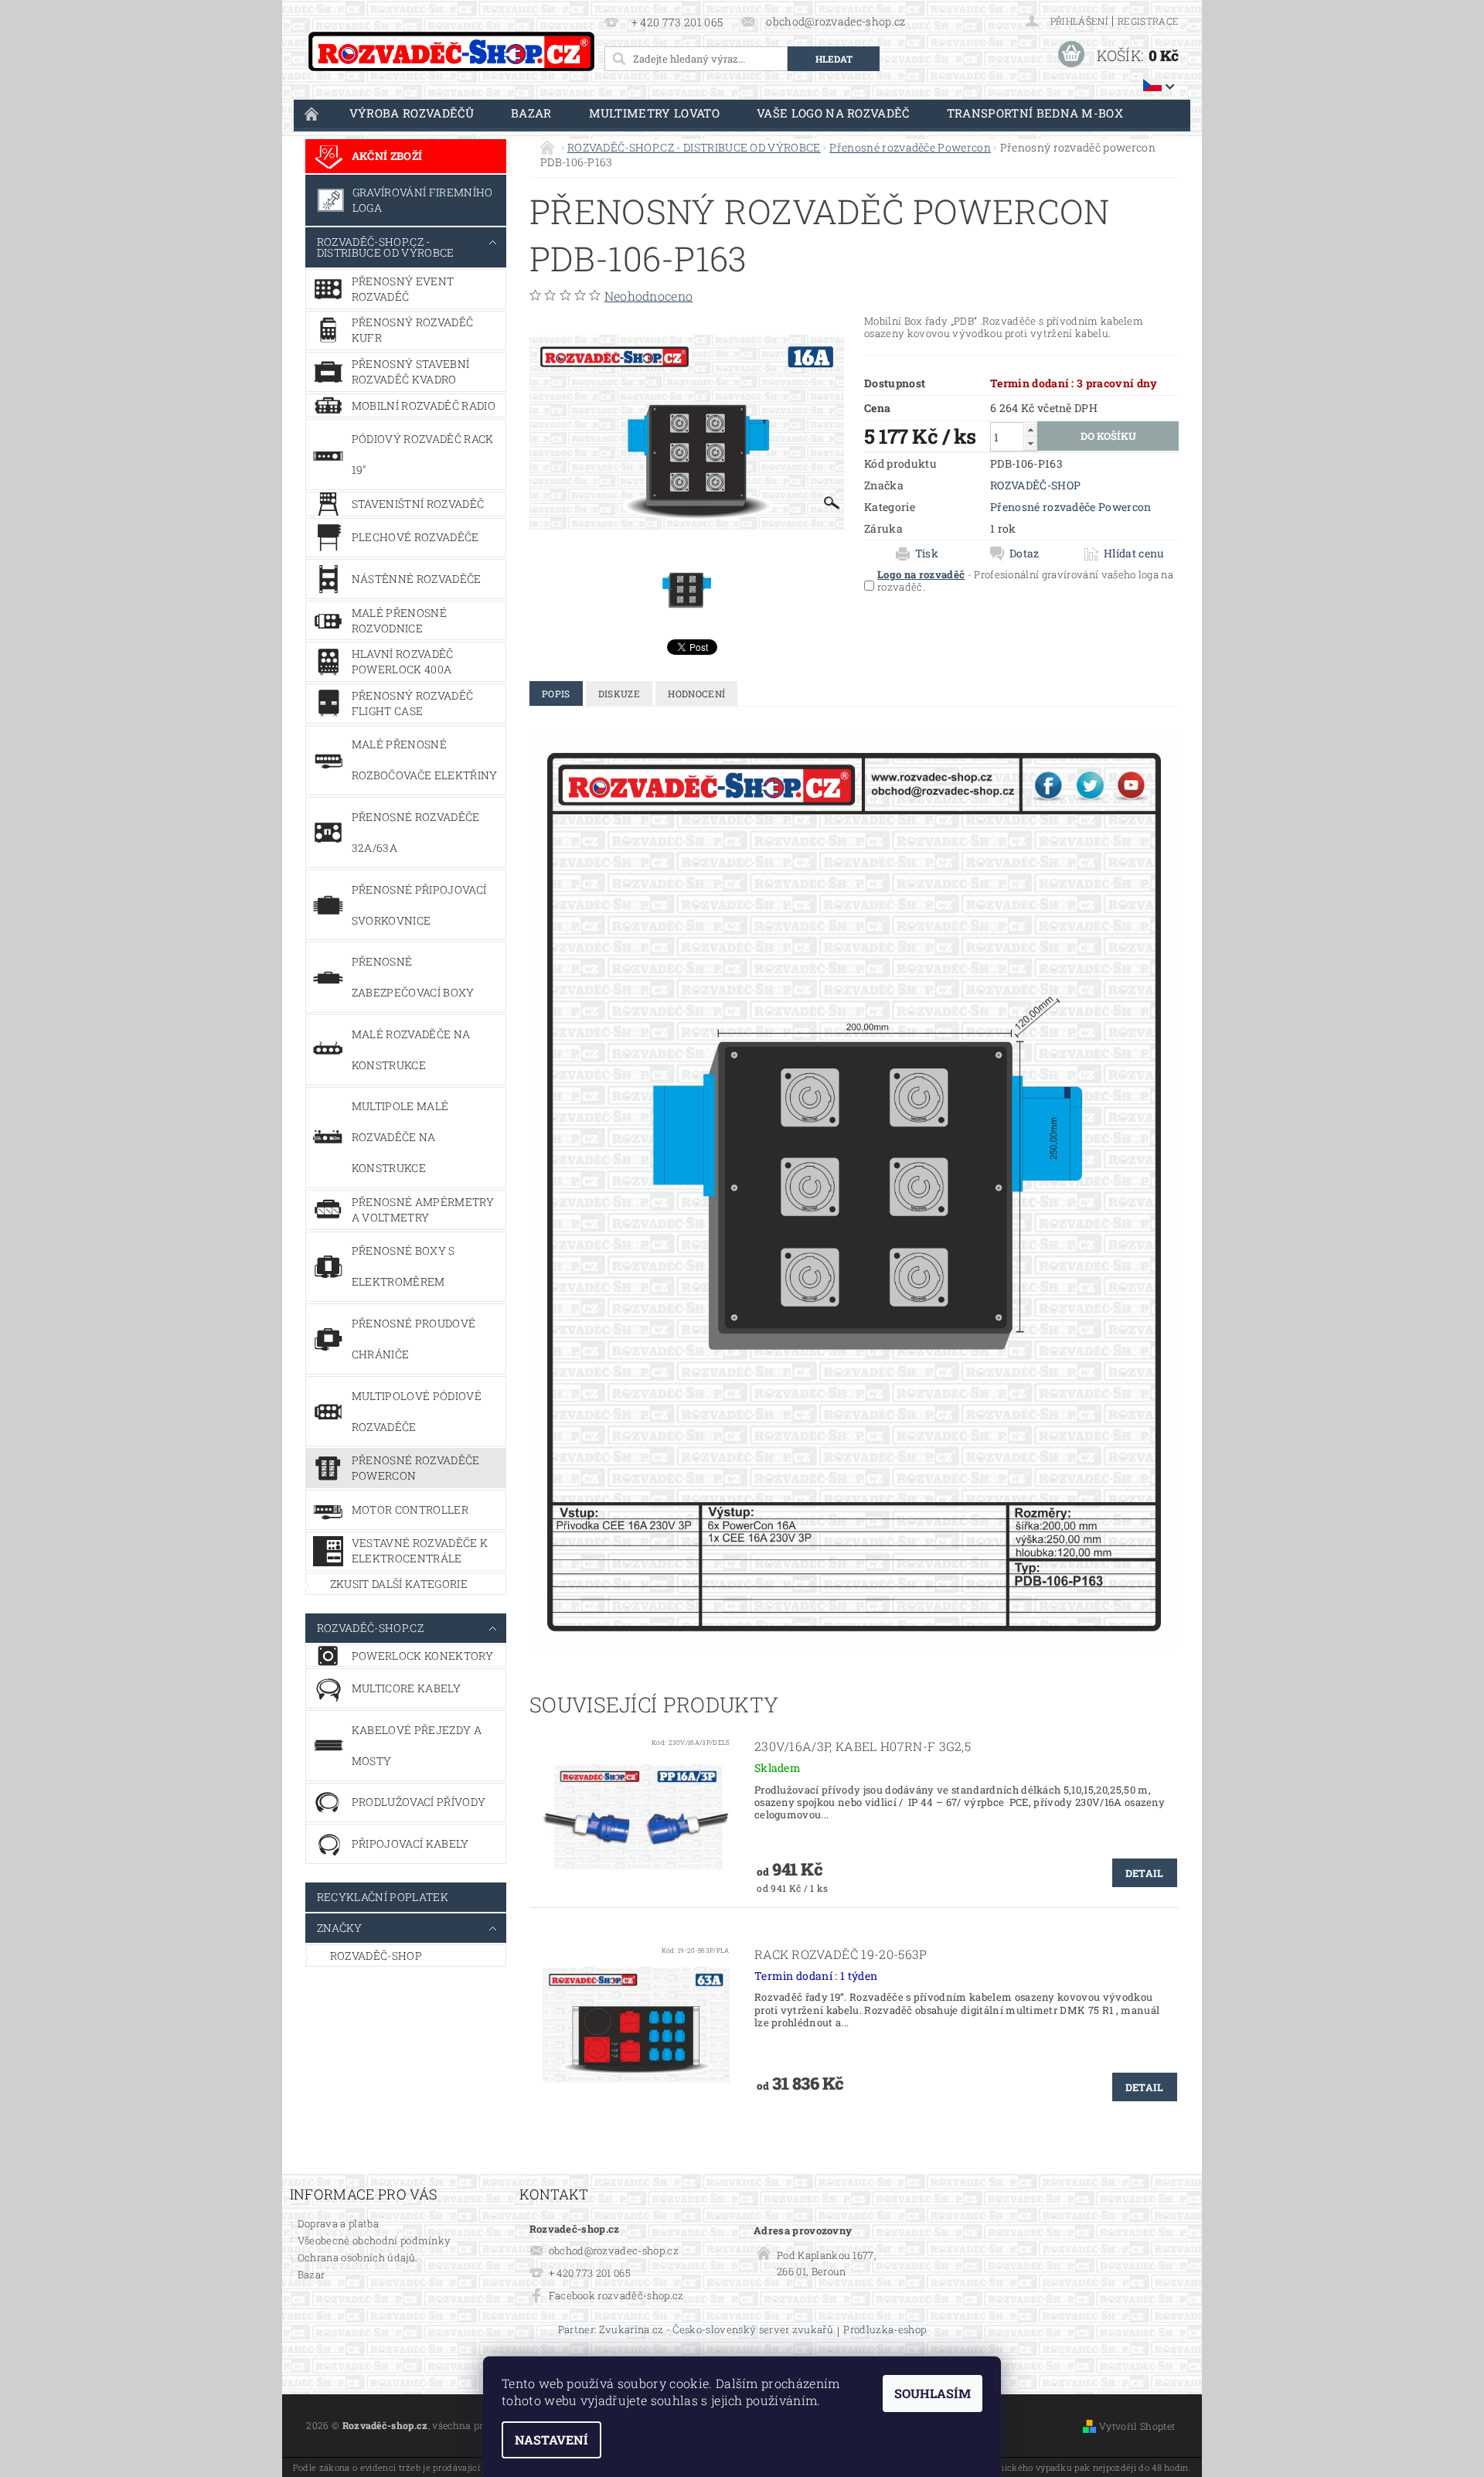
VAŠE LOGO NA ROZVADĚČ (833, 113)
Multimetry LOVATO (654, 113)
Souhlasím (933, 2393)
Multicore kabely (406, 1688)
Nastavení (551, 2440)
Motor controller (410, 1509)
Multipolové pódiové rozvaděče (417, 1411)
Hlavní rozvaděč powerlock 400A (403, 661)
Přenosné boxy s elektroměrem (403, 1266)
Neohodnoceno (649, 296)
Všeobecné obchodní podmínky (374, 2240)
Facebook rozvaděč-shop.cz (616, 2295)
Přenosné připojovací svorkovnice (419, 905)
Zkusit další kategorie (399, 1584)
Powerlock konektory (422, 1656)
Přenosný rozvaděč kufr (412, 330)
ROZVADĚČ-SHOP (376, 1956)
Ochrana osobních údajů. (357, 2257)
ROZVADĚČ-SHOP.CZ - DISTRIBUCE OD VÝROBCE (386, 247)
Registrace (1148, 21)
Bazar (531, 113)
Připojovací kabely (410, 1843)
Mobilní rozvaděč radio (424, 405)
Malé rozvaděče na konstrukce (411, 1049)
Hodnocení (696, 693)
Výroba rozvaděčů (412, 113)
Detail (1145, 1873)
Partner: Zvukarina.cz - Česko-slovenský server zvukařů (696, 2330)
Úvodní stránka (312, 113)
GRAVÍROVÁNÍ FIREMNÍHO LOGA (423, 200)
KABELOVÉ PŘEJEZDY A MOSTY (417, 1745)
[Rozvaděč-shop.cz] (451, 51)
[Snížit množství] (1030, 443)
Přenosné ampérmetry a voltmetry (423, 1210)
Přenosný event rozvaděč (403, 289)
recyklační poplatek (383, 1897)
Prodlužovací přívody (419, 1802)
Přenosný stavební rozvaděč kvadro (410, 371)
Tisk (927, 554)
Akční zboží (387, 156)
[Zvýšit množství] (1030, 429)
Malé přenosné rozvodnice (399, 620)
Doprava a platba (338, 2223)
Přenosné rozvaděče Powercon (416, 1468)
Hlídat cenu (1134, 554)
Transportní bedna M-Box (1035, 113)
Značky (340, 1928)
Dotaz (1025, 554)
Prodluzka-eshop (885, 2330)
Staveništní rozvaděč (418, 504)
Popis (556, 693)
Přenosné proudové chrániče (414, 1339)
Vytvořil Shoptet (1137, 2426)
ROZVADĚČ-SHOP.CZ (370, 1628)
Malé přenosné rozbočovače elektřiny (425, 760)
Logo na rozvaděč (921, 574)
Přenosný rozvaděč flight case (412, 703)
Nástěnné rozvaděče (417, 579)
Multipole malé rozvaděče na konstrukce (400, 1137)
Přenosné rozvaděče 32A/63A (416, 832)
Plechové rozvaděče (415, 537)
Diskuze (619, 693)
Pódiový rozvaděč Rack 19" (423, 454)
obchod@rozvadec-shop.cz (614, 2250)
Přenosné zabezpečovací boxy (413, 977)
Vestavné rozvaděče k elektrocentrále (420, 1550)
